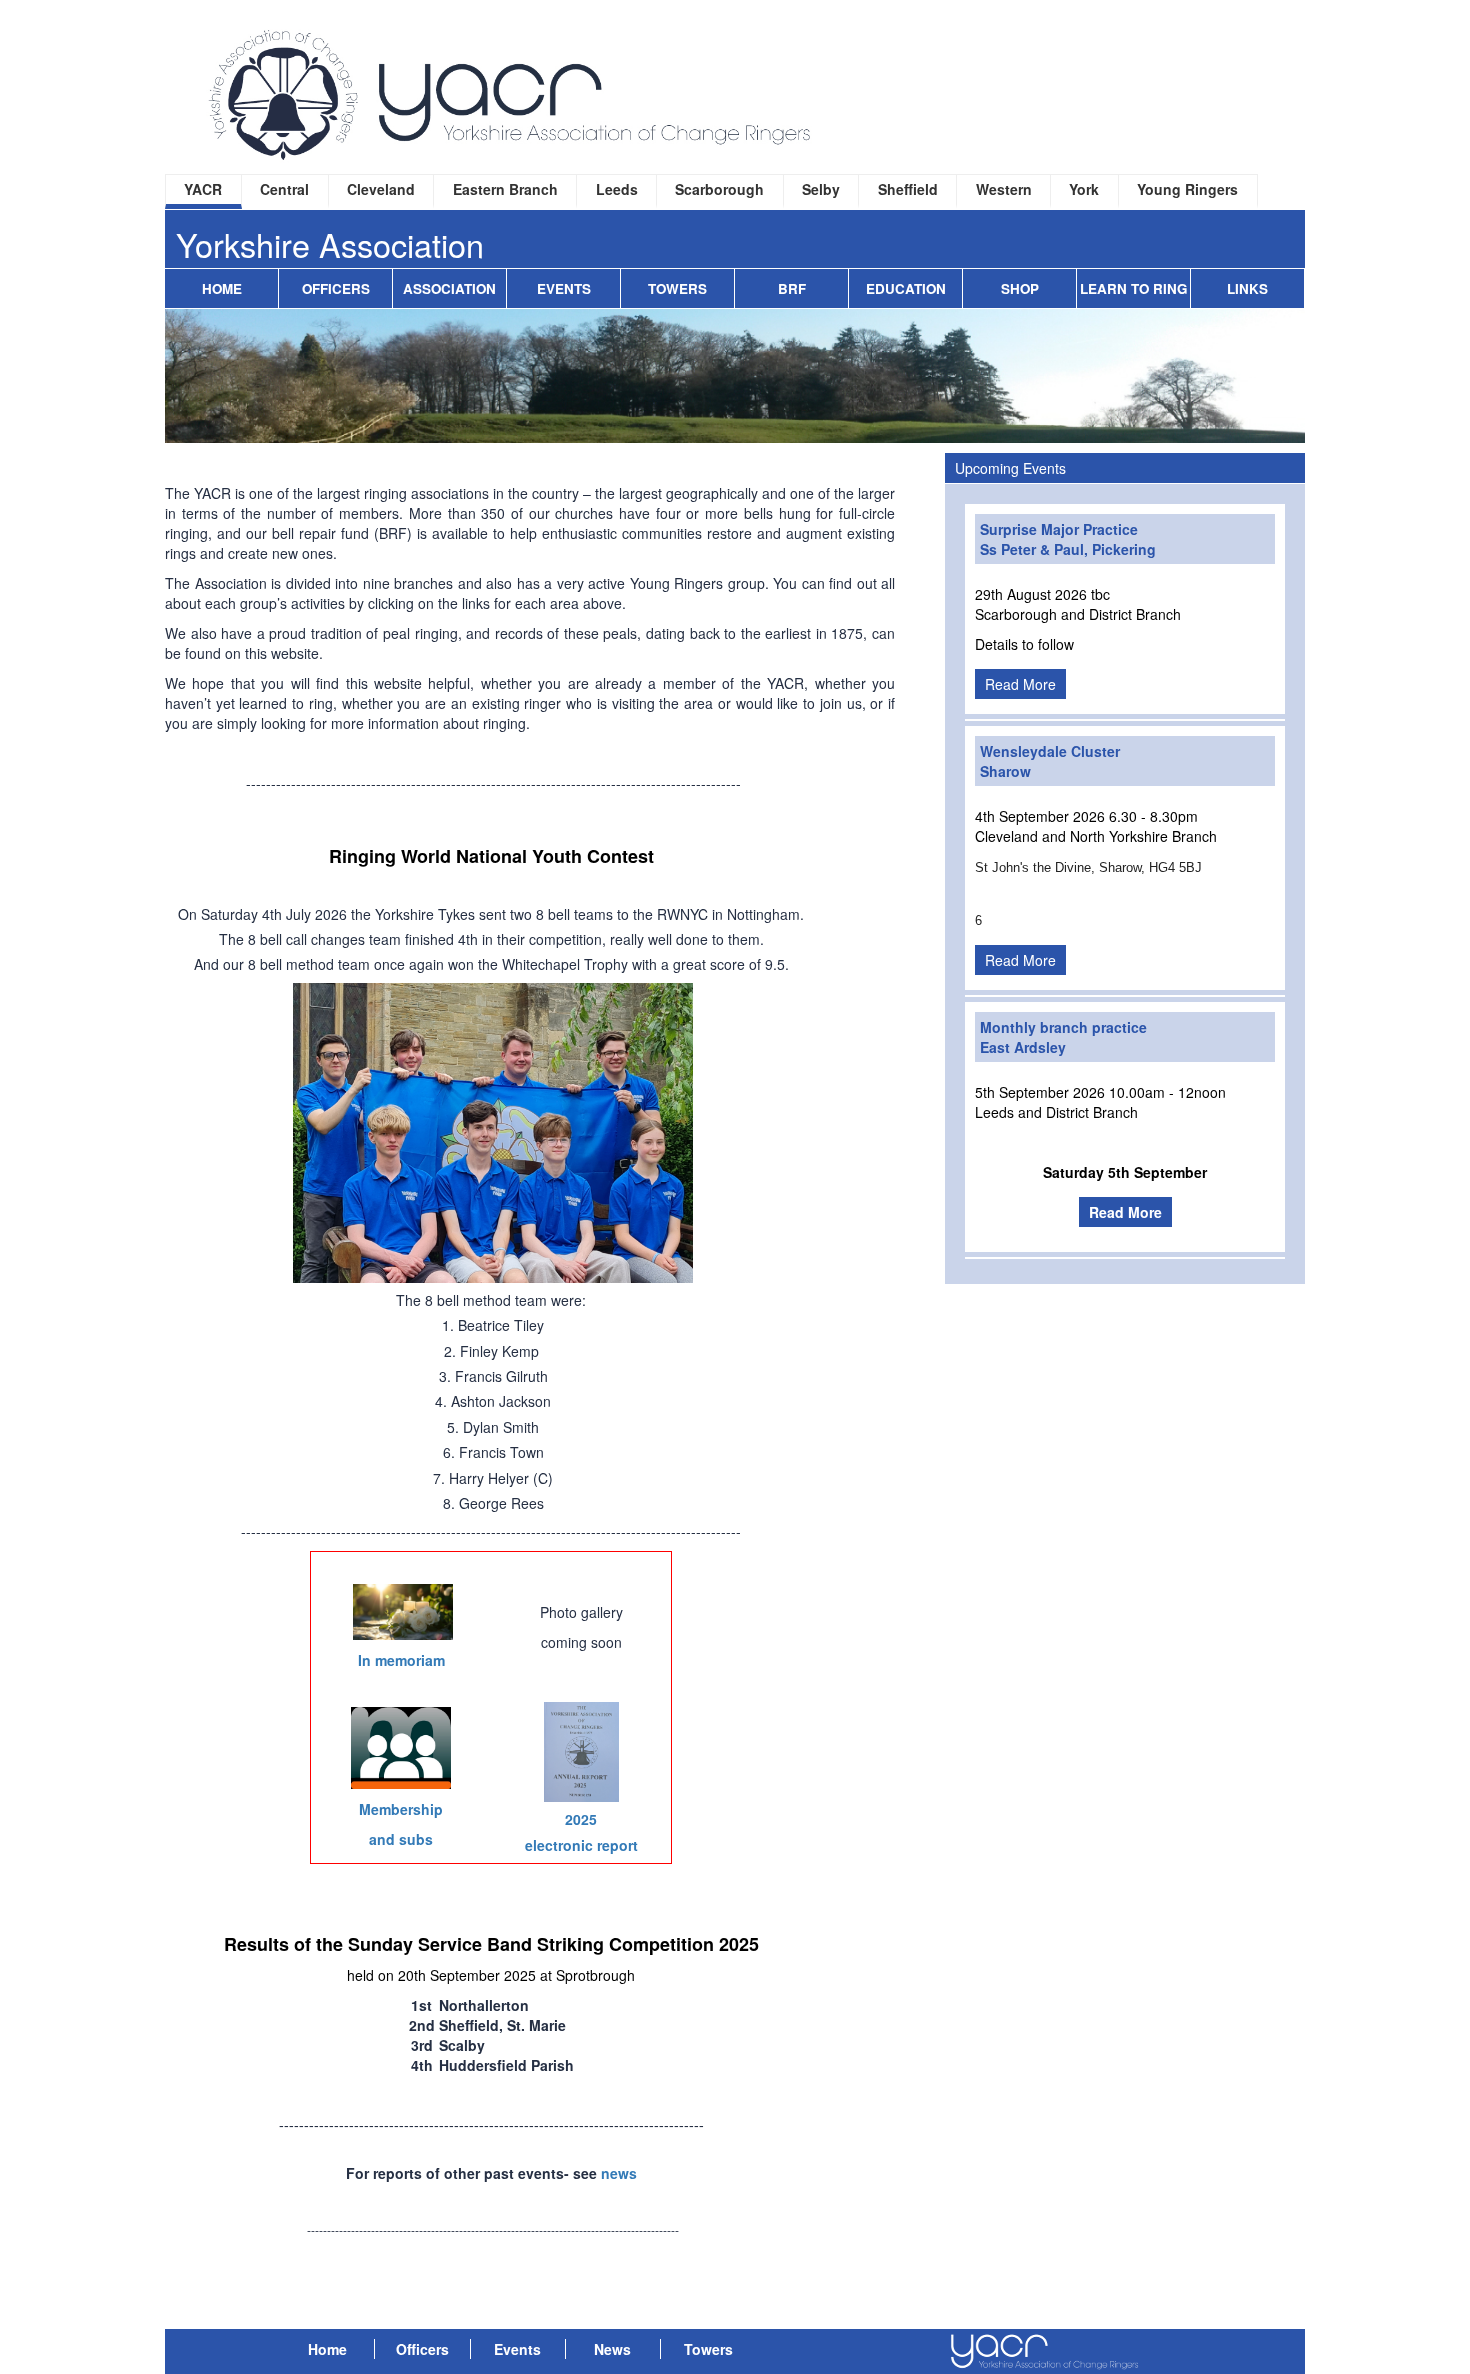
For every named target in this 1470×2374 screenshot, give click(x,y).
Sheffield (908, 189)
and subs (401, 1839)
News (612, 2349)
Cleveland (381, 189)
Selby (821, 189)
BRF (792, 288)
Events (564, 288)
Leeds (617, 189)
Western (1004, 189)
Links (1247, 288)
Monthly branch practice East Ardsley (1063, 1037)
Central (284, 189)
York (1084, 189)
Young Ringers (1187, 189)
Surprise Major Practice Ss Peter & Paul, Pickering (1068, 539)
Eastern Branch (505, 189)
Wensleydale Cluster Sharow (1050, 761)
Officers (336, 288)
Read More (1020, 684)
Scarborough (719, 189)
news (619, 2173)
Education (906, 288)
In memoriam (401, 1660)
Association (449, 288)
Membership (401, 1809)
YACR (203, 189)
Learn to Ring (1133, 288)
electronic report (581, 1845)
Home (222, 288)
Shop (1020, 288)
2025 (581, 1819)
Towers (677, 288)
